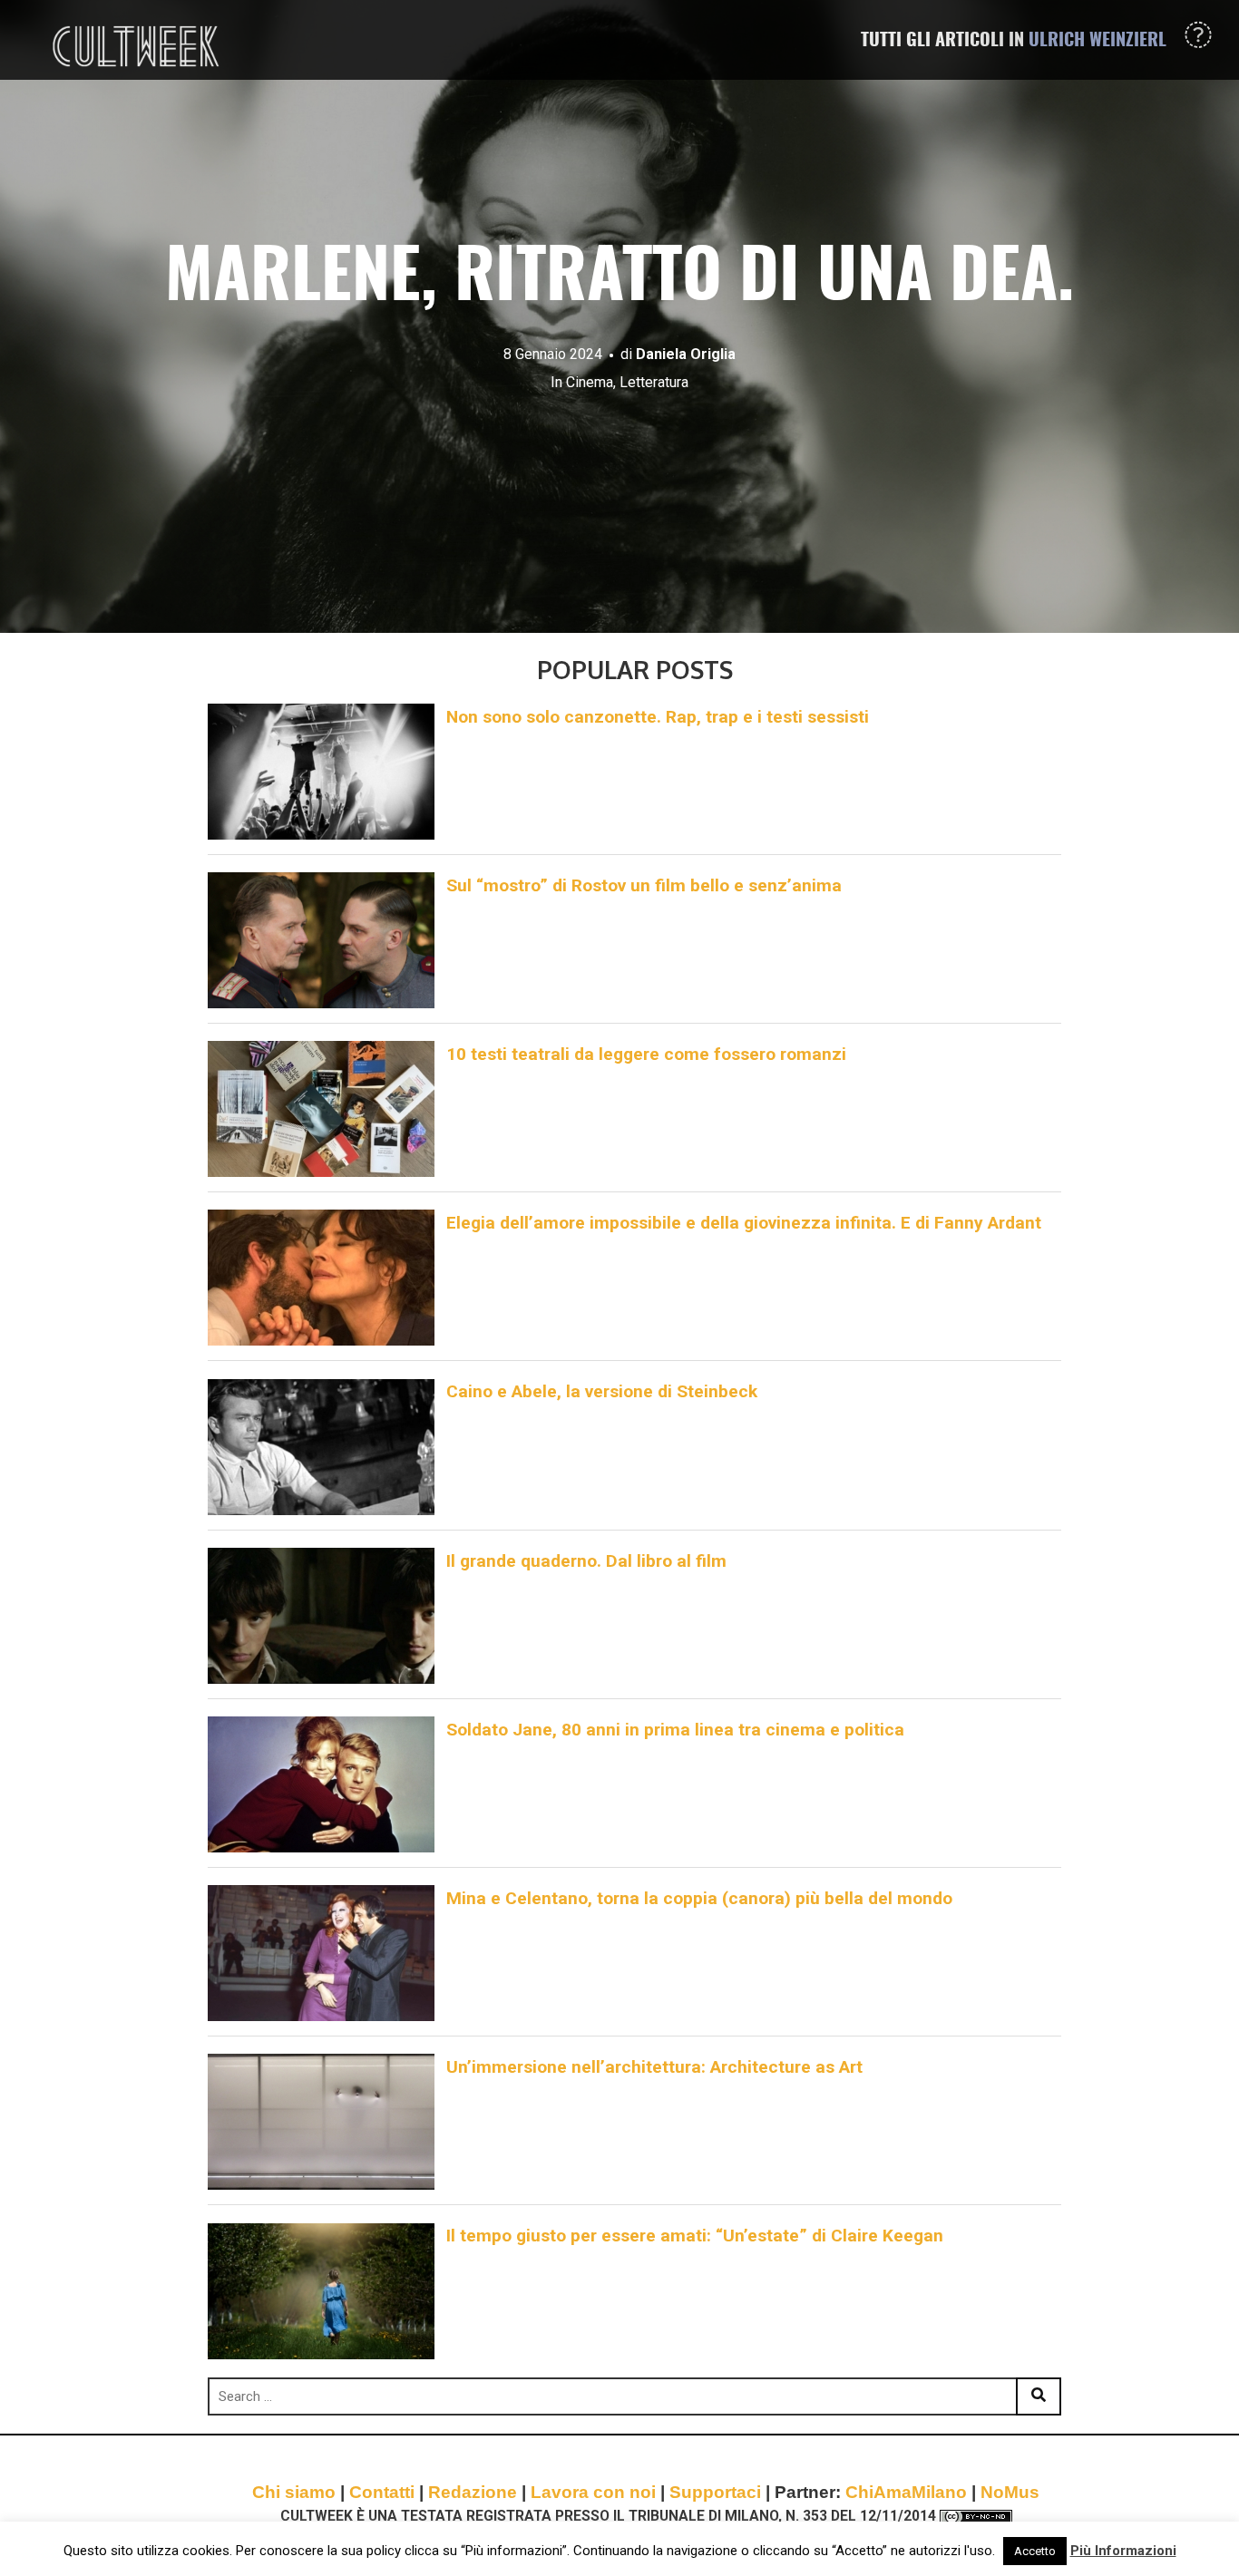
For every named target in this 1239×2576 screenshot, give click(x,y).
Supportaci (715, 2492)
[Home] (138, 46)
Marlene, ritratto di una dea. (619, 280)
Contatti (382, 2492)
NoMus (1010, 2492)
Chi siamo (294, 2492)
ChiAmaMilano (906, 2492)
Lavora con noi (593, 2492)
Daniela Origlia (686, 354)
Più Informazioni (1123, 2551)
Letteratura (654, 382)
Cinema (590, 382)
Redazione (473, 2492)
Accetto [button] (1035, 2551)
